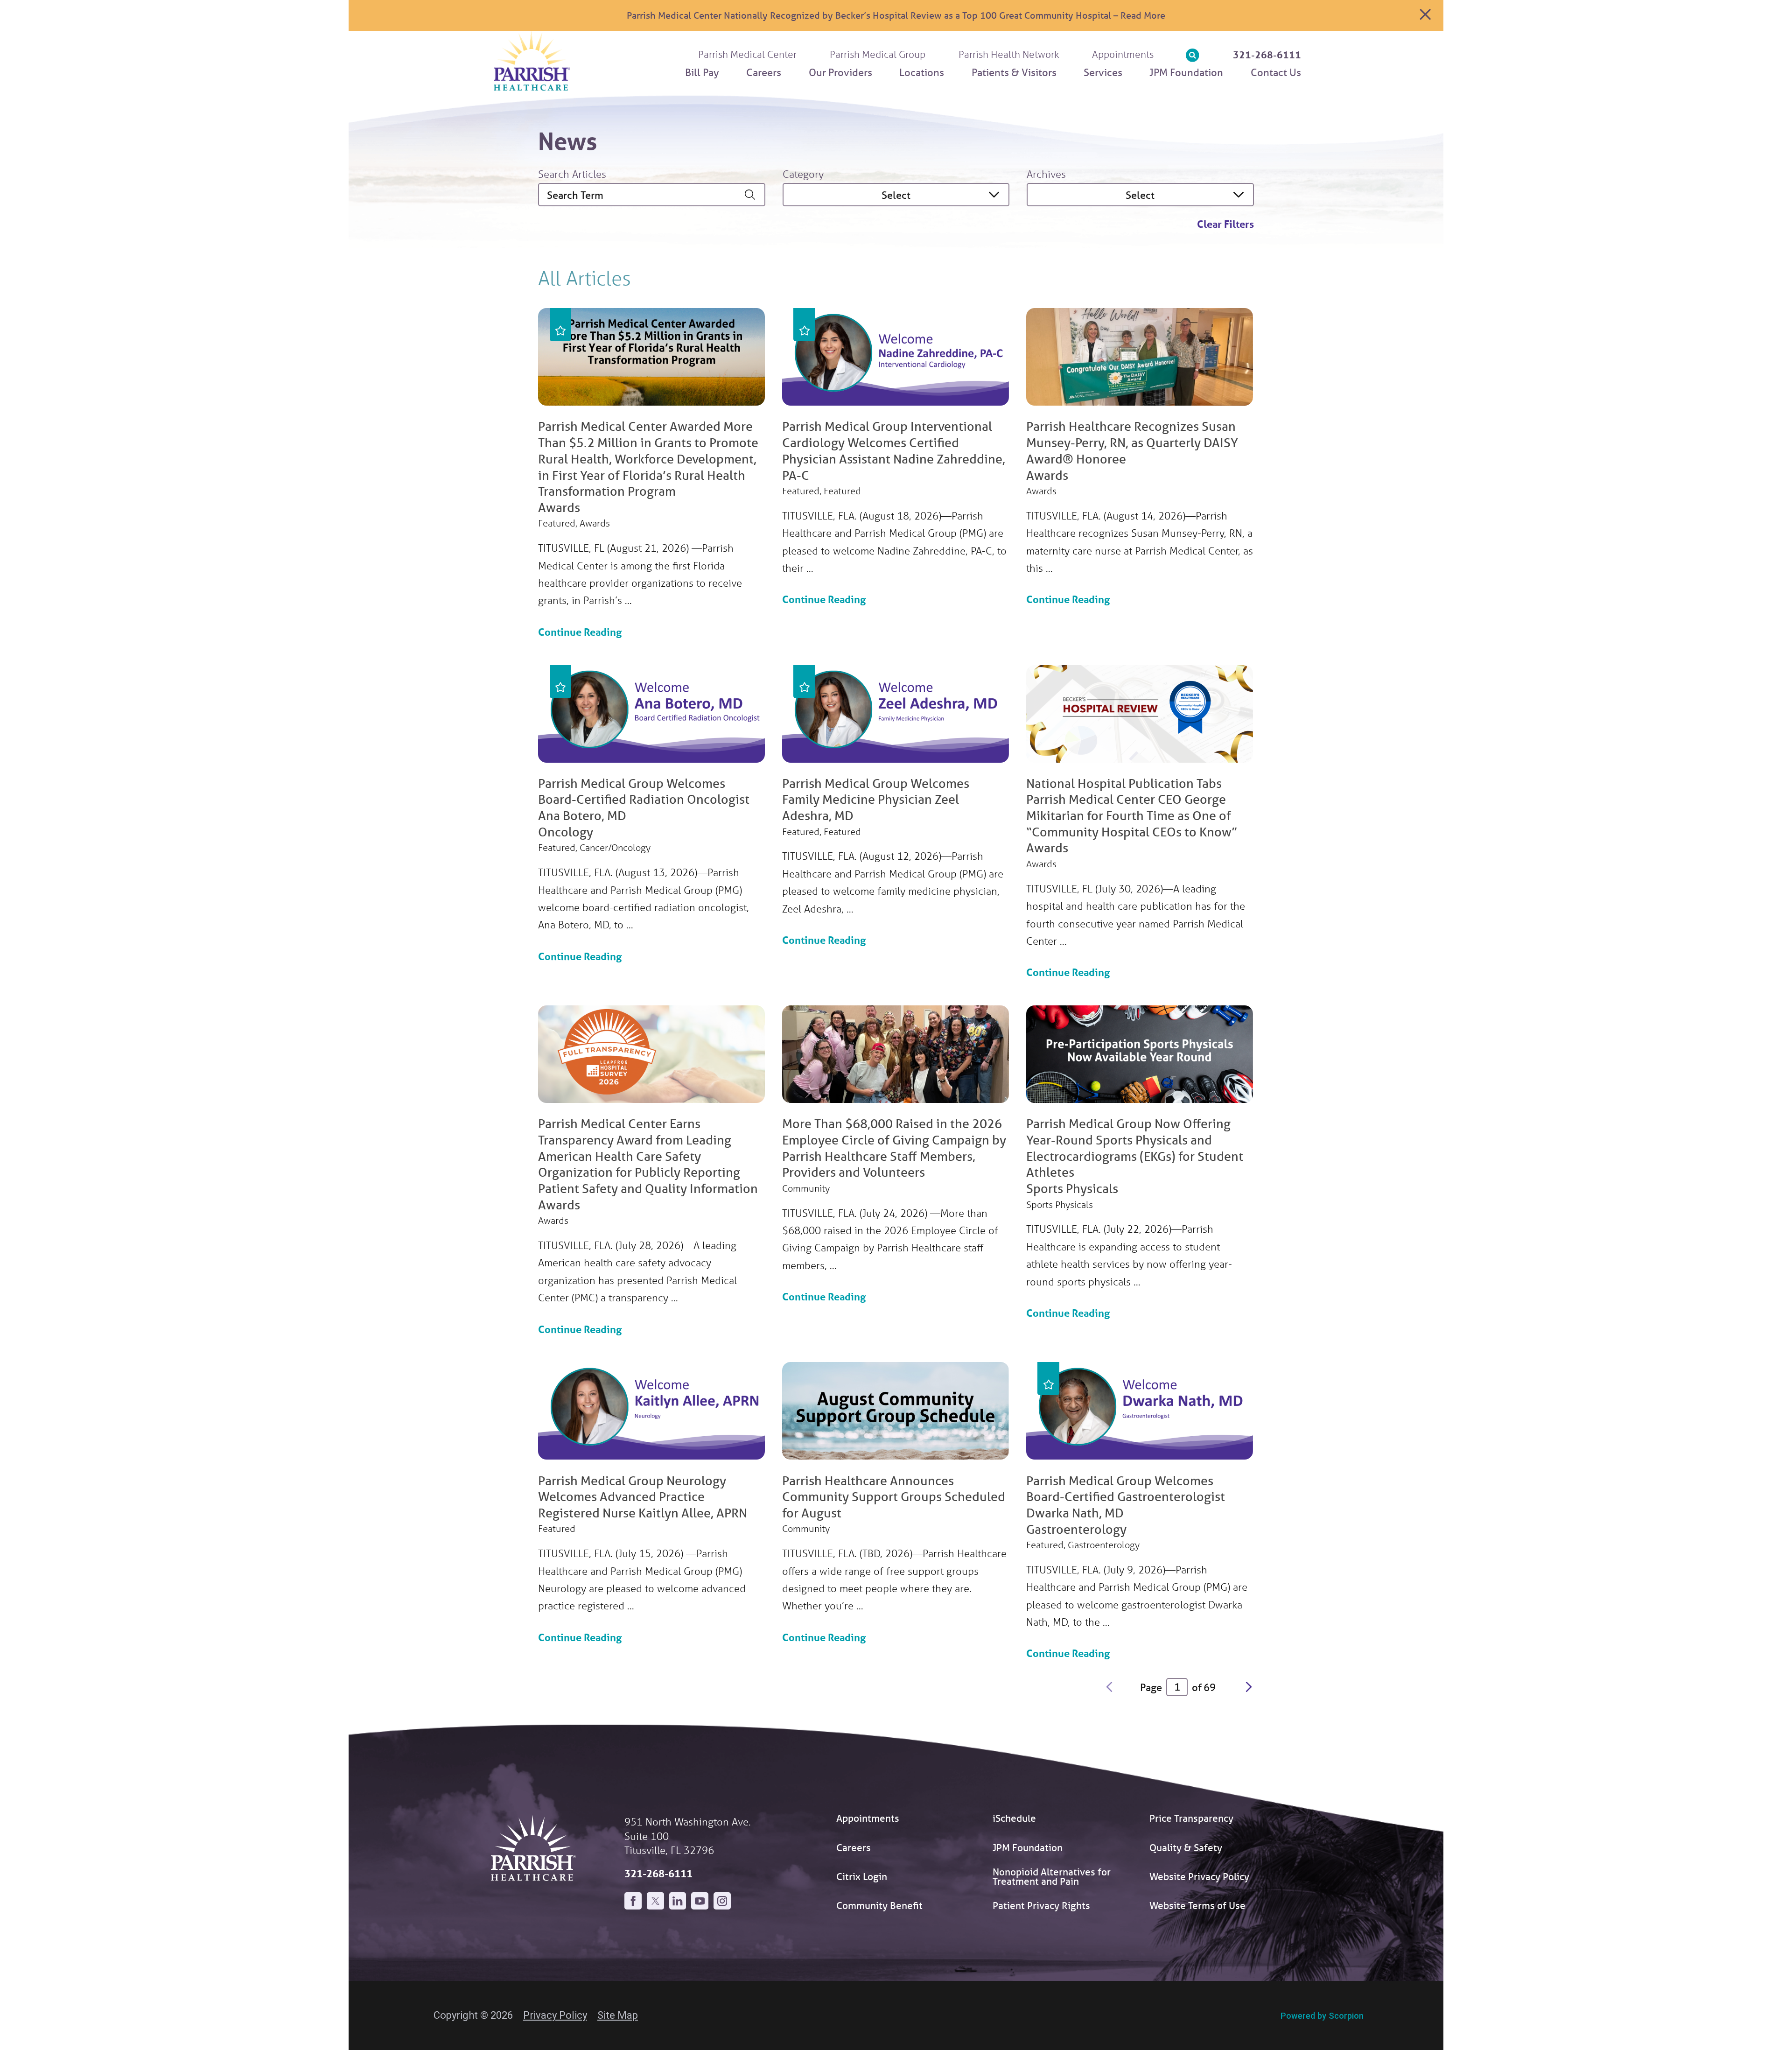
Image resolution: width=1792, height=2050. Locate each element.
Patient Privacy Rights (1041, 1905)
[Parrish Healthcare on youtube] (700, 1901)
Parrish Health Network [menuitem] (1009, 54)
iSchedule (1014, 1818)
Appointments (868, 1818)
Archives (1046, 174)
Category (803, 174)
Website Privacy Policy (1199, 1876)
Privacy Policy (555, 2015)
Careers (854, 1847)
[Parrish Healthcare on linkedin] (678, 1901)
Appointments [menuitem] (1123, 54)
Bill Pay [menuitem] (702, 72)
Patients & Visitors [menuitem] (1014, 72)
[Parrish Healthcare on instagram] (722, 1901)
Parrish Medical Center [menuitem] (747, 54)
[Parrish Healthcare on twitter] (655, 1901)
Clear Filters (1225, 224)
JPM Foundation (1028, 1847)
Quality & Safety (1186, 1847)
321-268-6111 (1267, 55)
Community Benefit (879, 1905)
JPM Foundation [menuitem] (1186, 72)
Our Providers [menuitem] (840, 72)
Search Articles (572, 174)
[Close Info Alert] (1425, 15)
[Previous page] (1109, 1687)
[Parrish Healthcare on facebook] (633, 1901)
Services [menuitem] (1103, 72)
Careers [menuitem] (764, 72)
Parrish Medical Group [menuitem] (878, 54)
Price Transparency (1191, 1818)
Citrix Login (862, 1876)
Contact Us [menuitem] (1276, 72)
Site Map (618, 2015)
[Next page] (1249, 1687)
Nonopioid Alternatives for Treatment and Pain (1052, 1877)
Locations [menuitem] (922, 72)
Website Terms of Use (1197, 1905)
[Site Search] (1193, 55)
